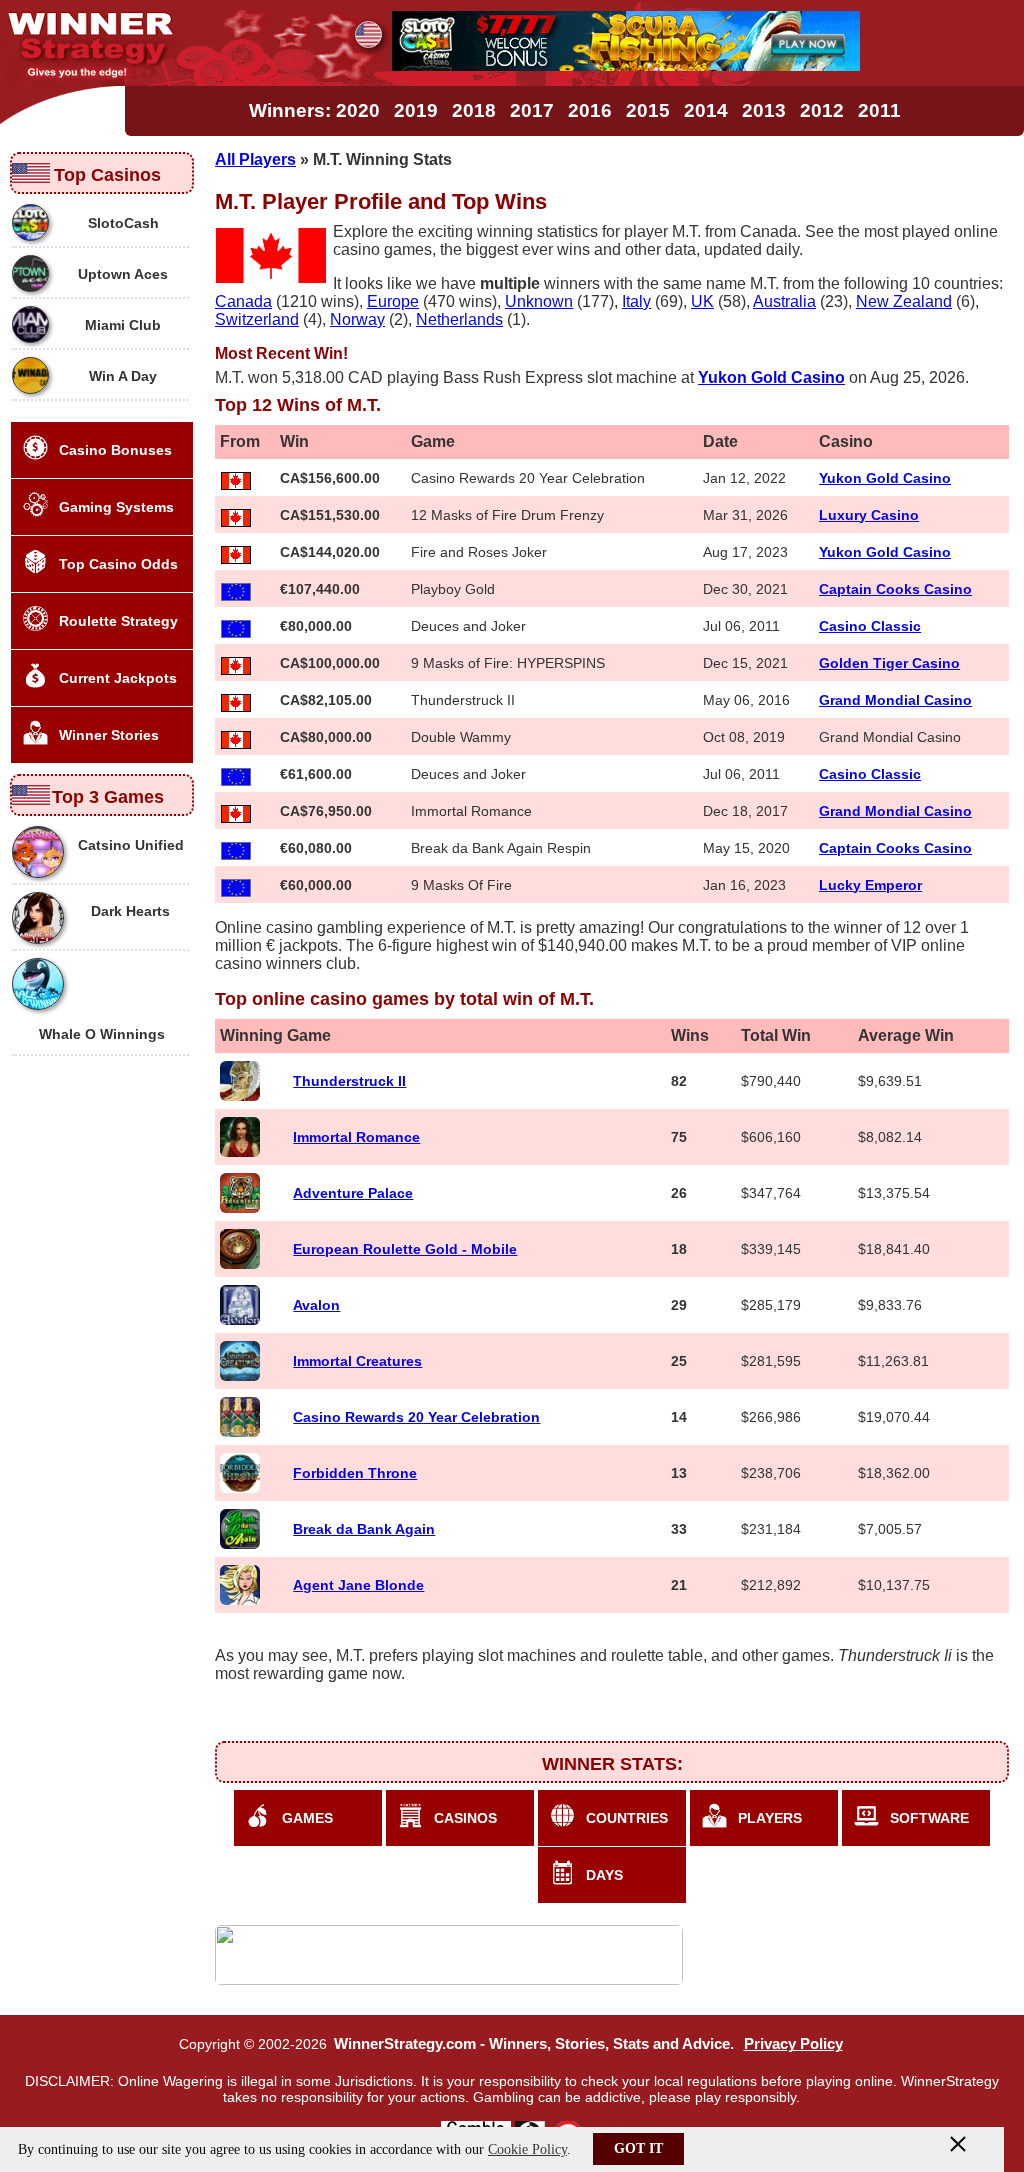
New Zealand (904, 301)
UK (702, 301)
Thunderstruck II (349, 1081)
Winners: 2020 (314, 110)
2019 (416, 110)
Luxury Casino (869, 515)
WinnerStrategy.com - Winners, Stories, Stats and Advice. (534, 2044)
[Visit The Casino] (626, 65)
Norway (357, 319)
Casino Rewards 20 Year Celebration (416, 1417)
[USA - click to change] (368, 34)
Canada (243, 301)
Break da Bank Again (364, 1529)
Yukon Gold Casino (885, 478)
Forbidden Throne (355, 1473)
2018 (474, 110)
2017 (532, 110)
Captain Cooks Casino (895, 589)
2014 (706, 110)
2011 (879, 110)
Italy (636, 301)
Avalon (316, 1305)
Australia (784, 301)
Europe (393, 301)
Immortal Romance (356, 1137)
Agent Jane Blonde (358, 1585)
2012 (822, 110)
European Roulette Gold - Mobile (405, 1249)
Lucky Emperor (870, 885)
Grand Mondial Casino (895, 700)
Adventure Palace (353, 1193)
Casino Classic (870, 626)
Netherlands (459, 319)
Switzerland (257, 319)
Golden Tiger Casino (889, 663)
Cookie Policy (527, 2149)
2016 (590, 110)
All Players (255, 159)
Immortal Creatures (357, 1361)
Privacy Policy (793, 2044)
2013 (764, 110)
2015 (648, 110)
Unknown (539, 301)
